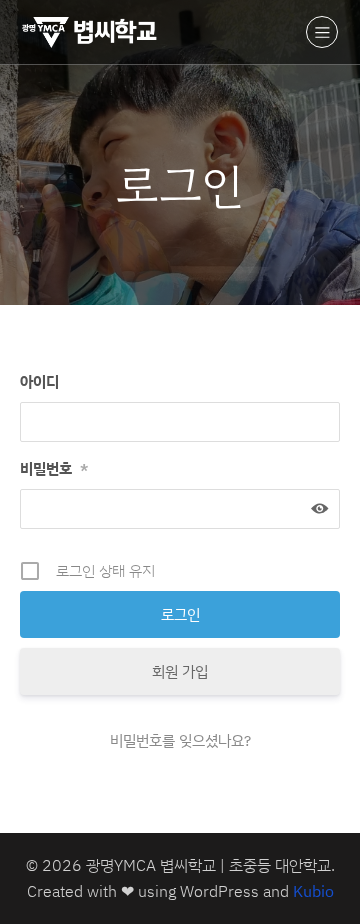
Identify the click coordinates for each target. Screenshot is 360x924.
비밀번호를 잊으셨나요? (180, 740)
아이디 (39, 381)
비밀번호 (54, 468)
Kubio (313, 891)
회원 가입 (180, 671)
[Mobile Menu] (322, 32)
